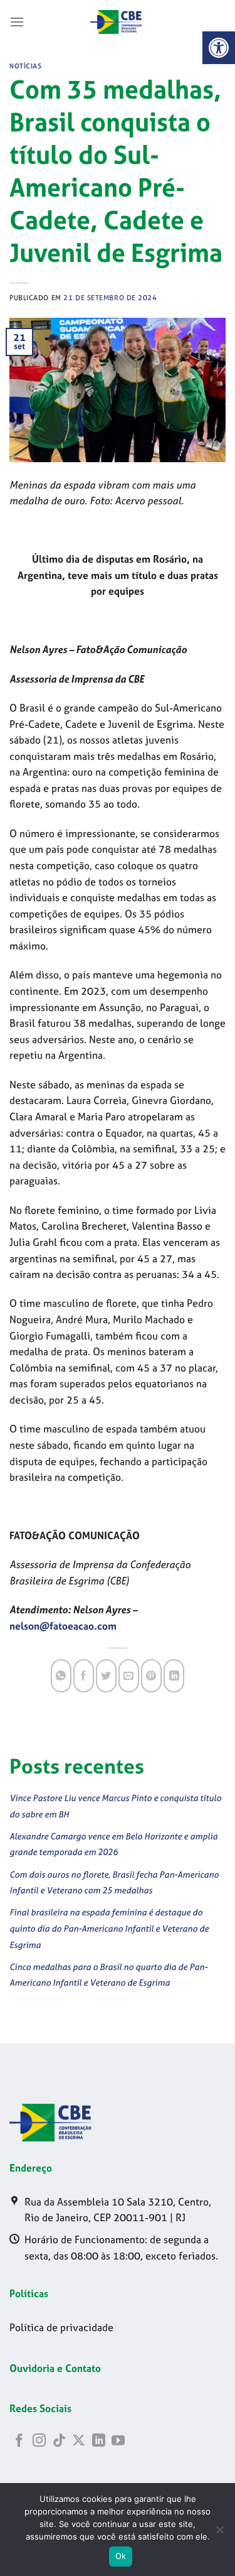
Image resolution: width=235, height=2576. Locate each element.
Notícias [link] (25, 66)
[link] (219, 48)
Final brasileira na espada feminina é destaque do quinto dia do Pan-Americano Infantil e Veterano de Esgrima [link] (109, 1928)
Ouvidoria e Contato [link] (55, 2368)
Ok (121, 2556)
